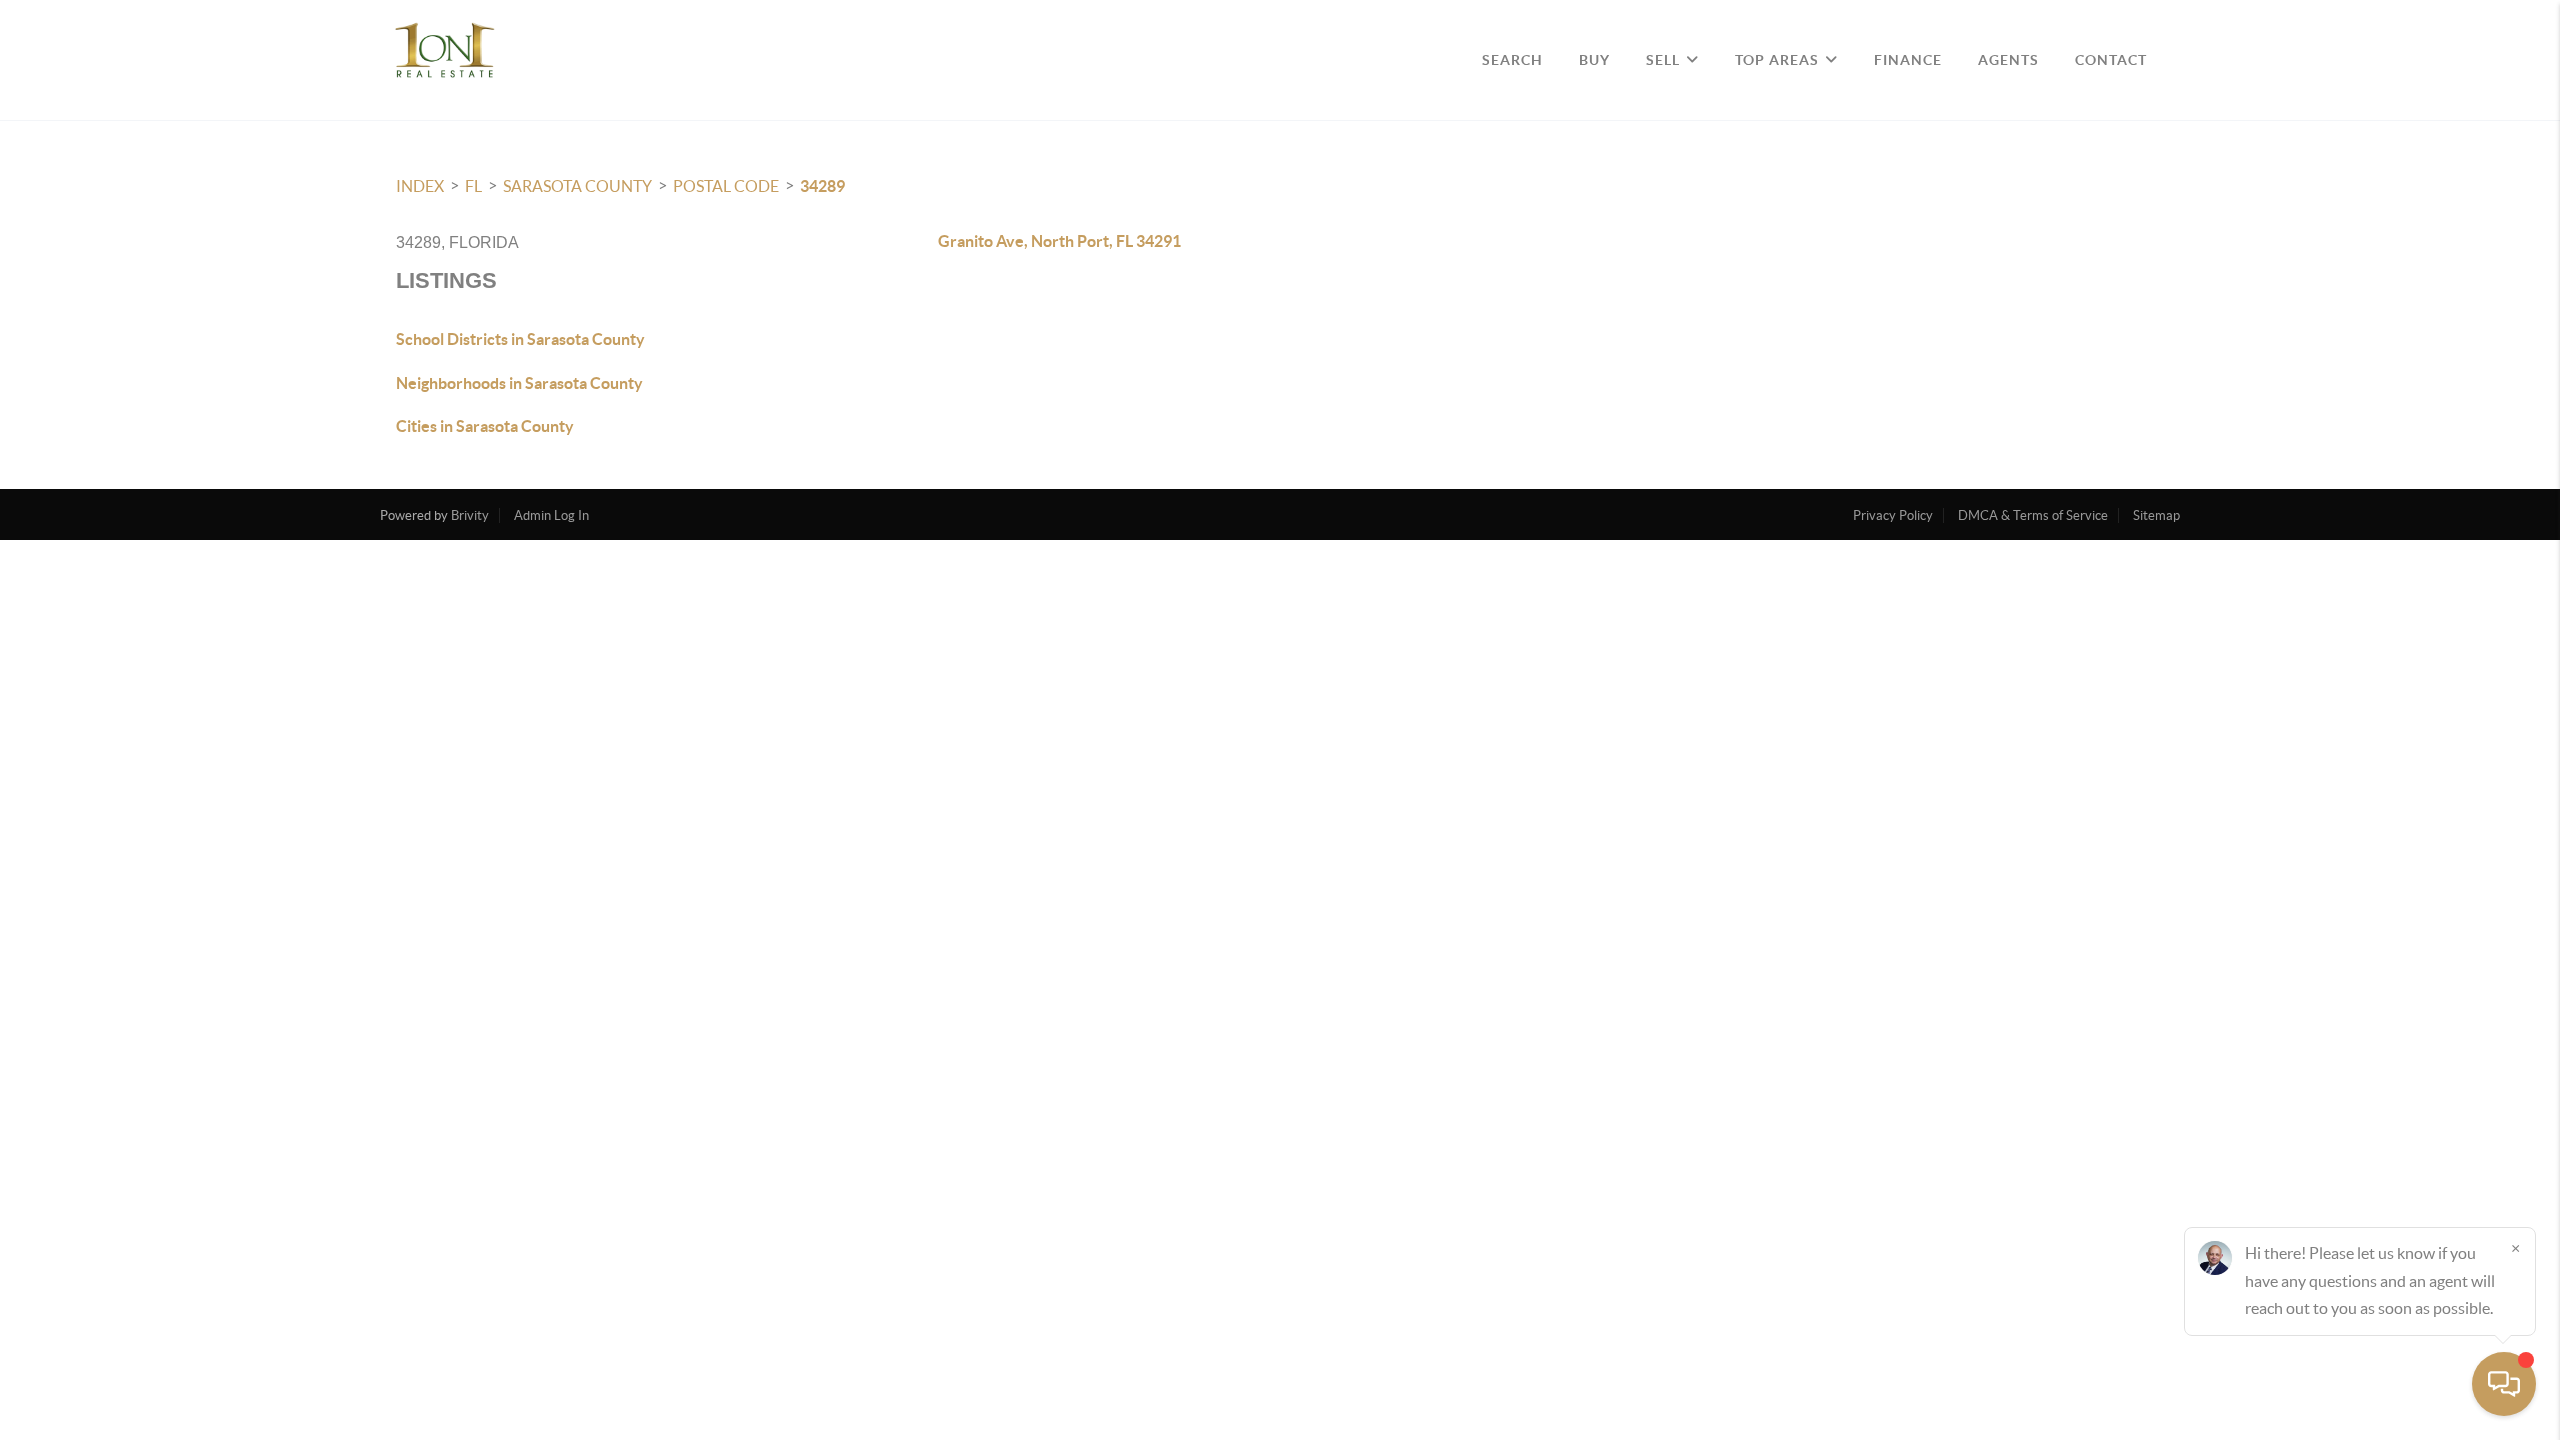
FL (473, 186)
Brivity (470, 515)
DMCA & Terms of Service (2033, 515)
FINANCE (1908, 60)
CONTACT (2111, 60)
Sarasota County (577, 186)
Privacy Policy (1893, 515)
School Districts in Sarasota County (520, 339)
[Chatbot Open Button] (2504, 1384)
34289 (822, 186)
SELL (1663, 60)
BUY (1594, 60)
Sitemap (2156, 515)
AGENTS (2008, 60)
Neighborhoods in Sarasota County (519, 383)
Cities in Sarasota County (485, 426)
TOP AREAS (1777, 60)
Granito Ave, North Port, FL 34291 (1059, 241)
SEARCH (1512, 60)
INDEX (420, 186)
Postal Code (726, 186)
